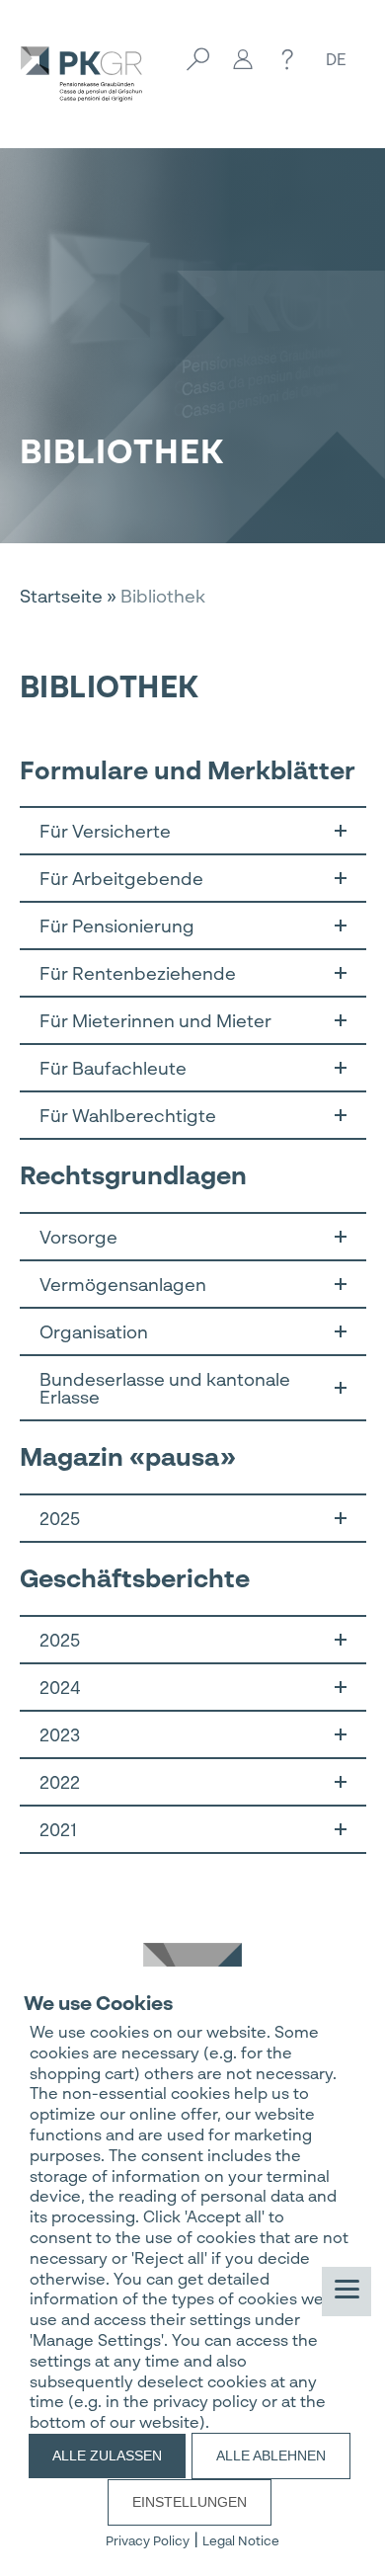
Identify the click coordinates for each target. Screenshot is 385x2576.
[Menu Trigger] (346, 2292)
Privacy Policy (148, 2540)
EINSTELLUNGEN (190, 2502)
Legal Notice (241, 2540)
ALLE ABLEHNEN (271, 2455)
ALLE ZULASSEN (107, 2455)
